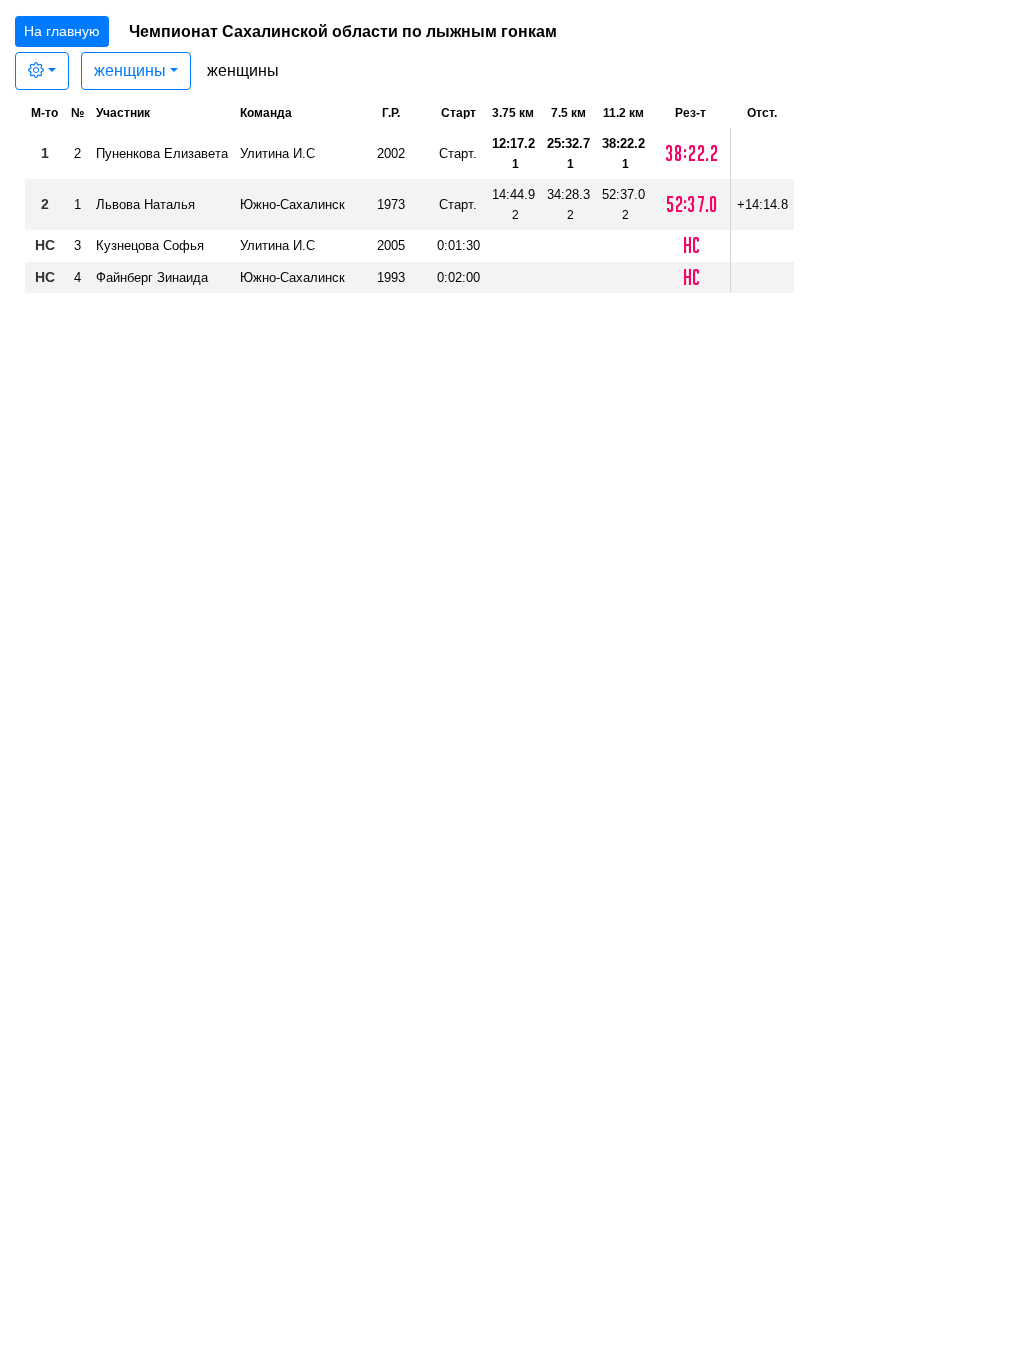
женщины (130, 70)
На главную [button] (62, 31)
